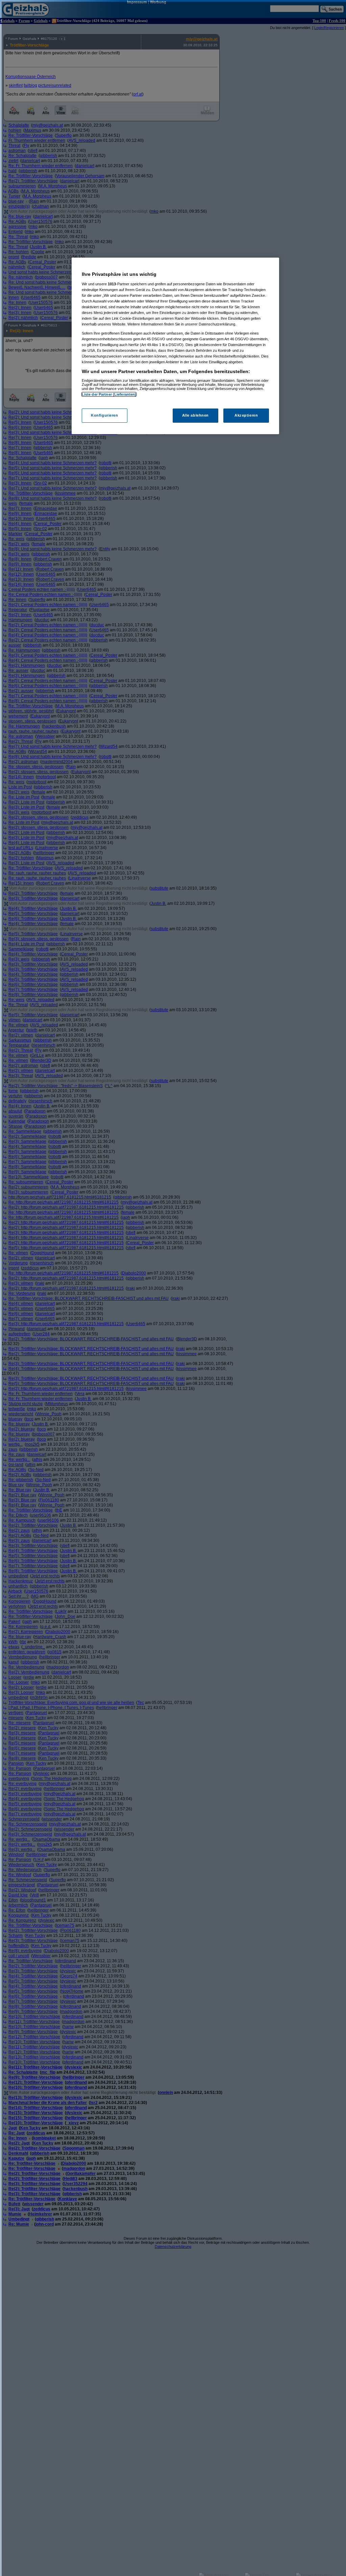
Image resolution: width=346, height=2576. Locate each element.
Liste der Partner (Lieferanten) (109, 394)
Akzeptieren (246, 415)
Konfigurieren (104, 415)
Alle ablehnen (195, 415)
